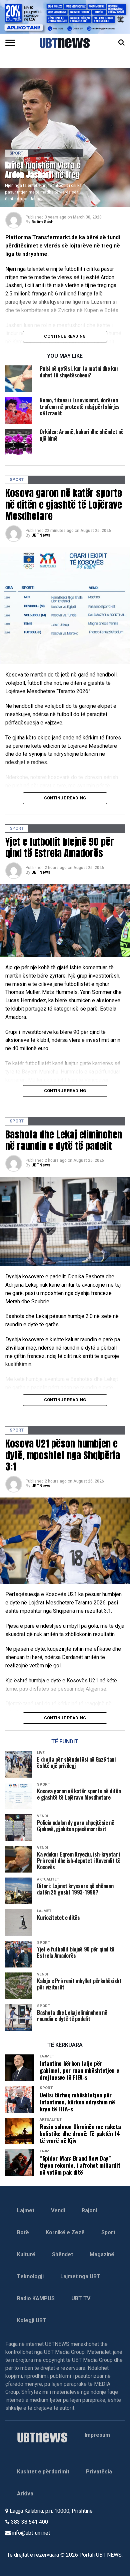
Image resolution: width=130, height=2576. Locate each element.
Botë (23, 2232)
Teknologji (30, 2276)
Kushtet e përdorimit (43, 2472)
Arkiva (25, 2494)
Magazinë (102, 2254)
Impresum (97, 2435)
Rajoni (89, 2210)
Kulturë (26, 2254)
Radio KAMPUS (36, 2298)
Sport (108, 2232)
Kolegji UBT (32, 2320)
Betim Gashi (43, 222)
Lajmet (26, 2210)
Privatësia (99, 2472)
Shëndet (62, 2254)
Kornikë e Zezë (65, 2232)
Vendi (58, 2210)
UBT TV (81, 2298)
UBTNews (41, 535)
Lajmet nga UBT (80, 2276)
